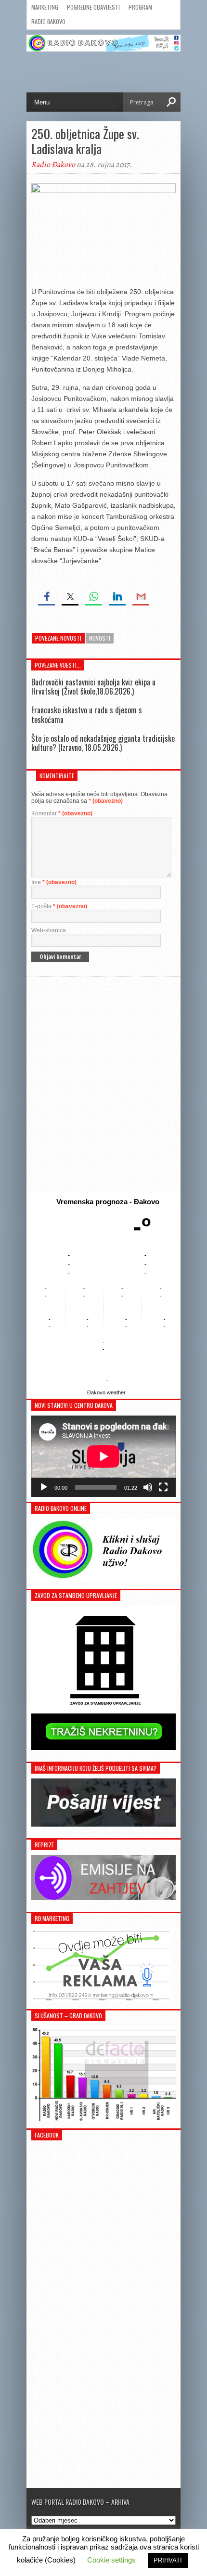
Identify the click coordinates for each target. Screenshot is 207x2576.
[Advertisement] (103, 1085)
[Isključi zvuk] (148, 1487)
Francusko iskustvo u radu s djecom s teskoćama (87, 715)
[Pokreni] (44, 1487)
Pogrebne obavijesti (93, 7)
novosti (100, 638)
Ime (54, 882)
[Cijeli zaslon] (163, 1487)
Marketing (45, 7)
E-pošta (59, 906)
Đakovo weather (106, 1392)
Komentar (62, 813)
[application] (103, 1456)
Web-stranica (49, 930)
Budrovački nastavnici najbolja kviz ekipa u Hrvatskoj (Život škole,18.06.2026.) (93, 687)
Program (140, 7)
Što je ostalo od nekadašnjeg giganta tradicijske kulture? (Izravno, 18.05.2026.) (103, 743)
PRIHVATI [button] (168, 2560)
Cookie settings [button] (111, 2560)
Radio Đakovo (48, 21)
